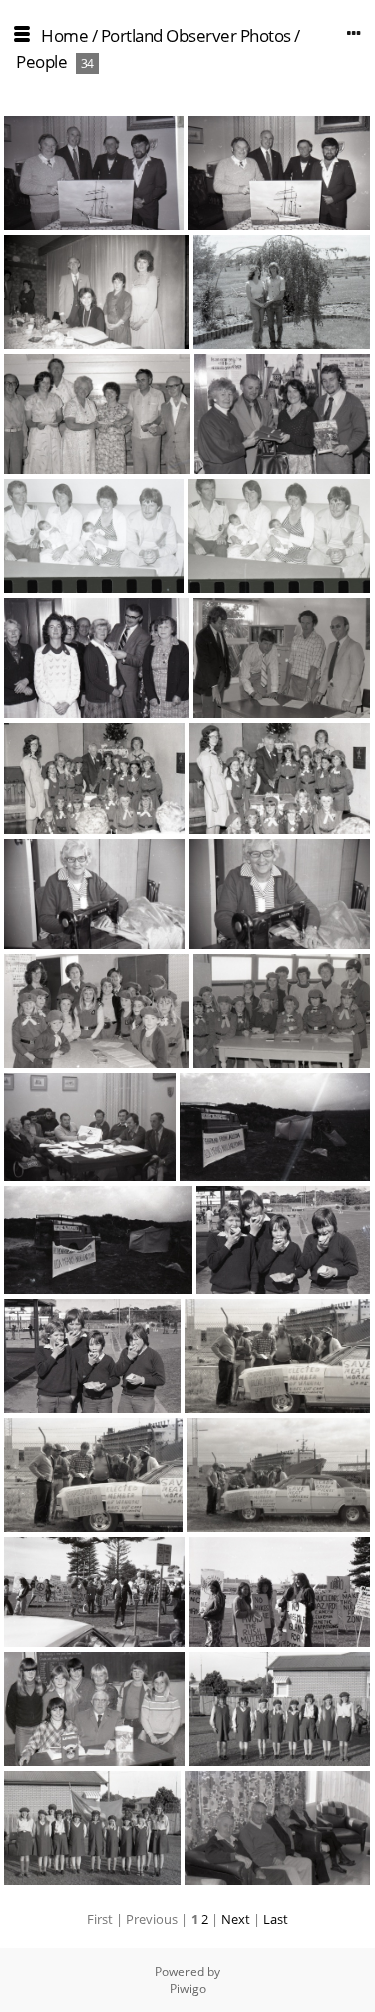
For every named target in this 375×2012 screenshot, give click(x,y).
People (41, 61)
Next (235, 1919)
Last (275, 1919)
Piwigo (188, 1988)
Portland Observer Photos (196, 35)
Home (64, 35)
